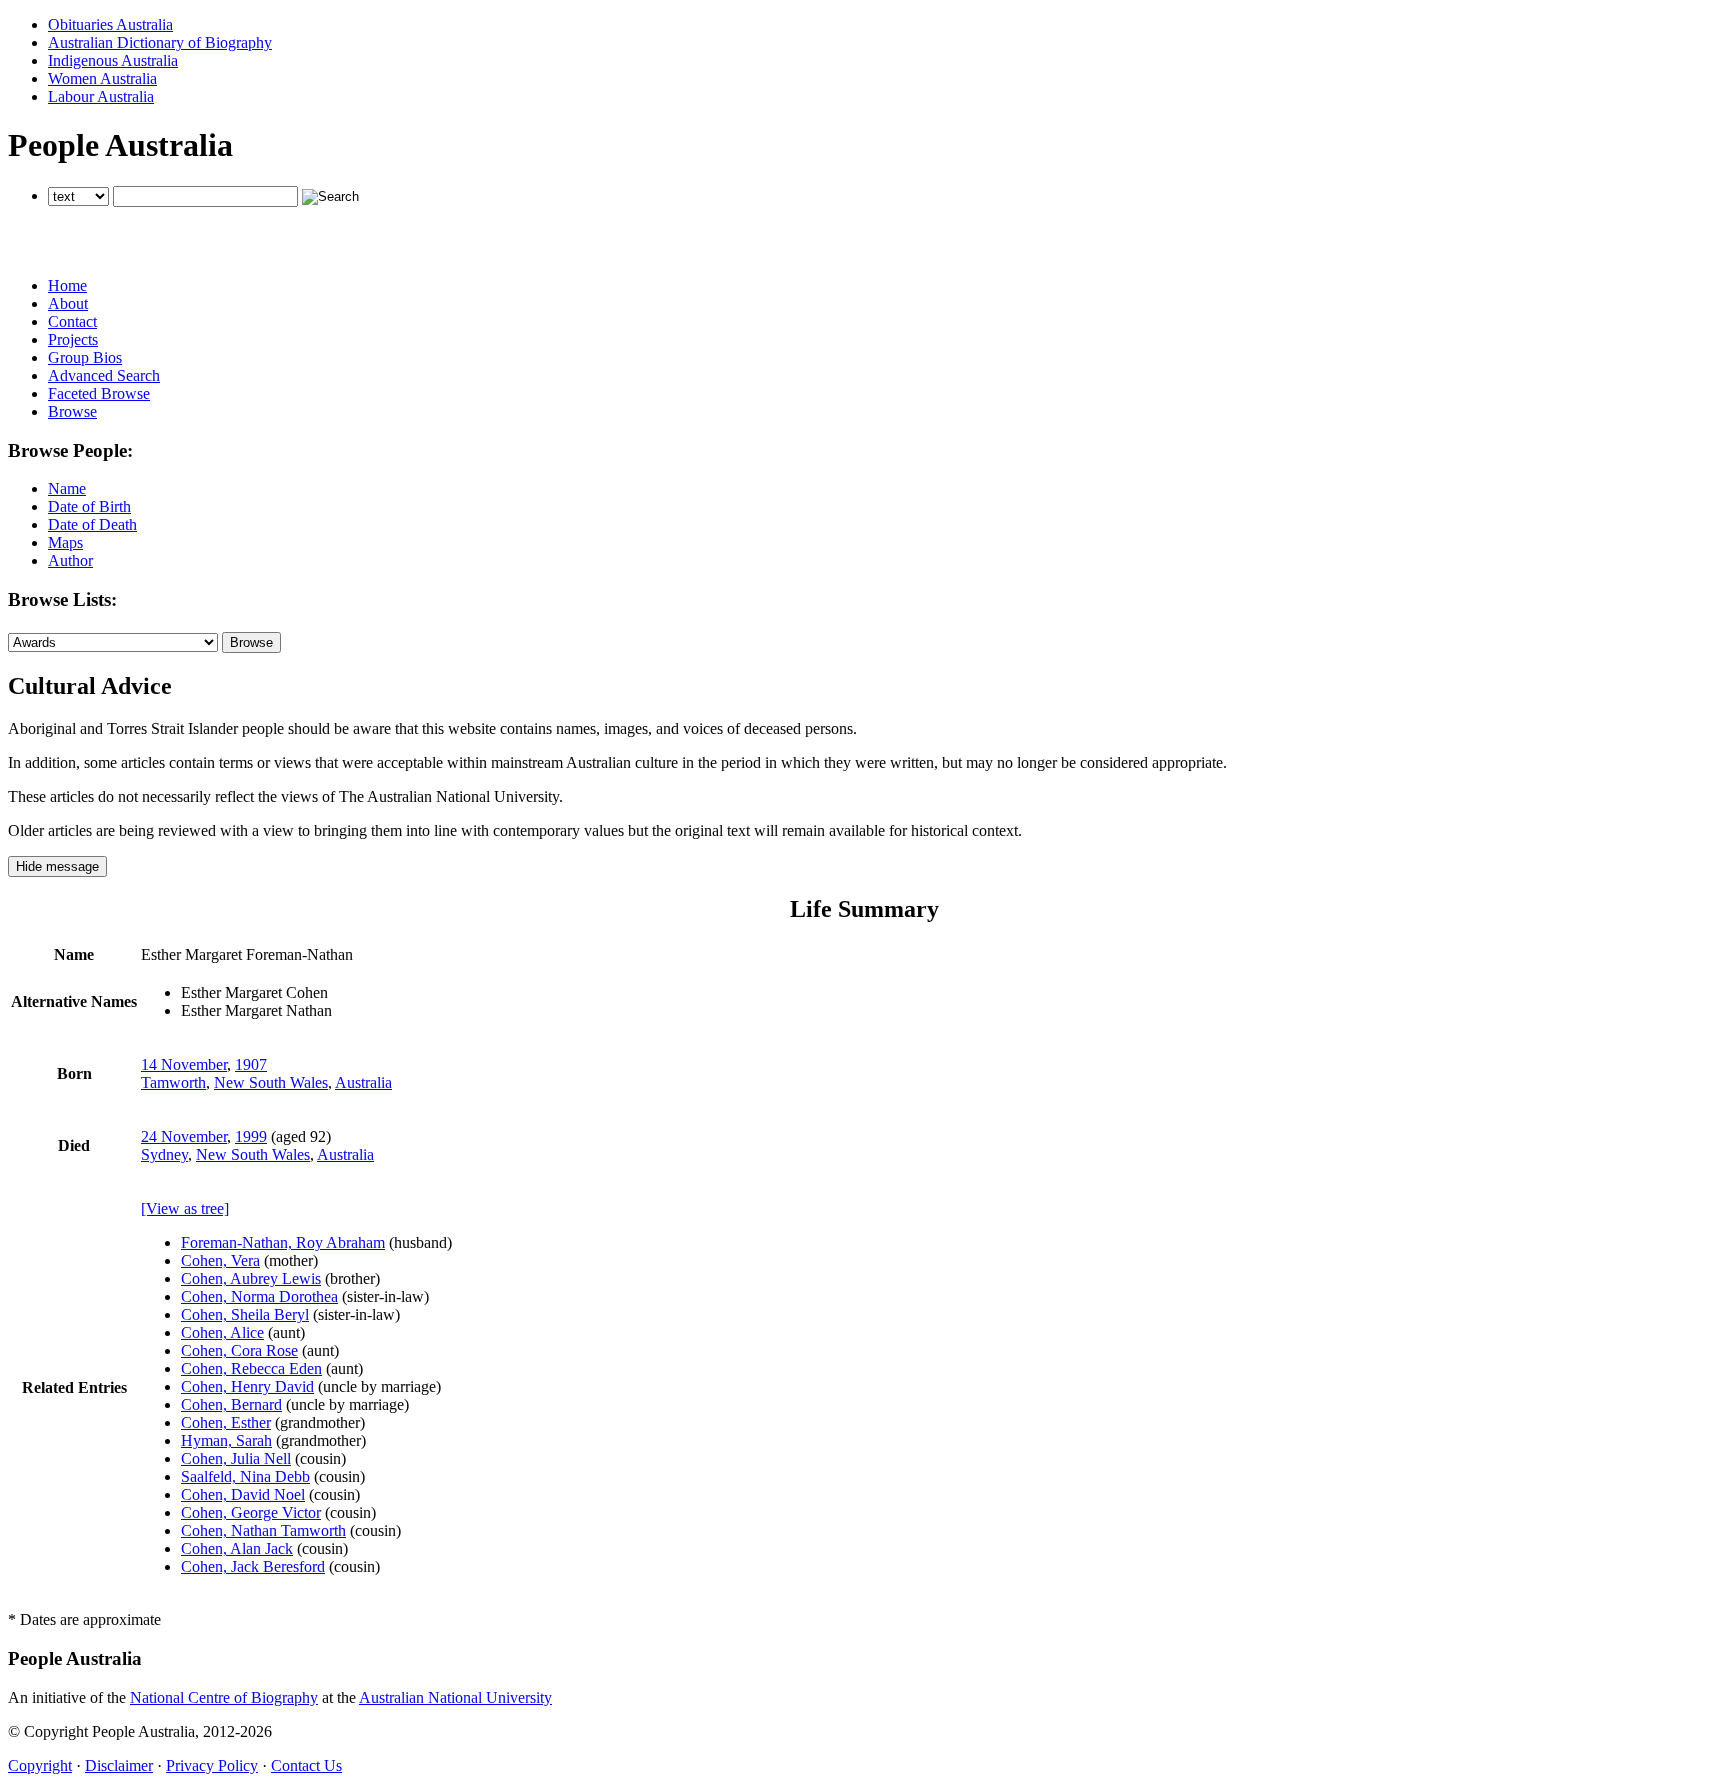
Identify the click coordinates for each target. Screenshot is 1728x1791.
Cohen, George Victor (251, 1512)
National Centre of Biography (224, 1697)
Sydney (164, 1154)
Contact (72, 321)
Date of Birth (89, 506)
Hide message (57, 866)
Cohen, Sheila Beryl (245, 1314)
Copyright (40, 1765)
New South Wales (271, 1082)
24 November (184, 1136)
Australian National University (455, 1697)
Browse (72, 411)
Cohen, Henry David (247, 1386)
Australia (363, 1082)
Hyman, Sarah (226, 1440)
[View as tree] (185, 1208)
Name (67, 488)
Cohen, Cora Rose (239, 1350)
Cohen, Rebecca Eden (251, 1368)
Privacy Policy (212, 1765)
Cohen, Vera (220, 1260)
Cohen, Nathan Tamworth (263, 1530)
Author (70, 560)
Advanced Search (104, 375)
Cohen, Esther (226, 1422)
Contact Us (306, 1765)
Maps (65, 542)
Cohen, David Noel (243, 1494)
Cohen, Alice (222, 1332)
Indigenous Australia (113, 60)
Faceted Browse (99, 393)
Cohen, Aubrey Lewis (251, 1278)
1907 (251, 1064)
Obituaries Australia (110, 24)
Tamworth (173, 1082)
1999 (251, 1136)
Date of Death (92, 524)
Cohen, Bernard (231, 1404)
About (68, 303)
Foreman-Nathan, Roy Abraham (283, 1242)
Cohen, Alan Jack (237, 1548)
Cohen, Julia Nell (236, 1458)
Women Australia (102, 78)
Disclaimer (119, 1765)
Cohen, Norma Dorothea (259, 1296)
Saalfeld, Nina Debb (245, 1476)
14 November (184, 1064)
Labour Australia (101, 96)
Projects (73, 339)
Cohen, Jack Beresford (253, 1566)
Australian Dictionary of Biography (160, 42)
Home (67, 285)
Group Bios (85, 357)
